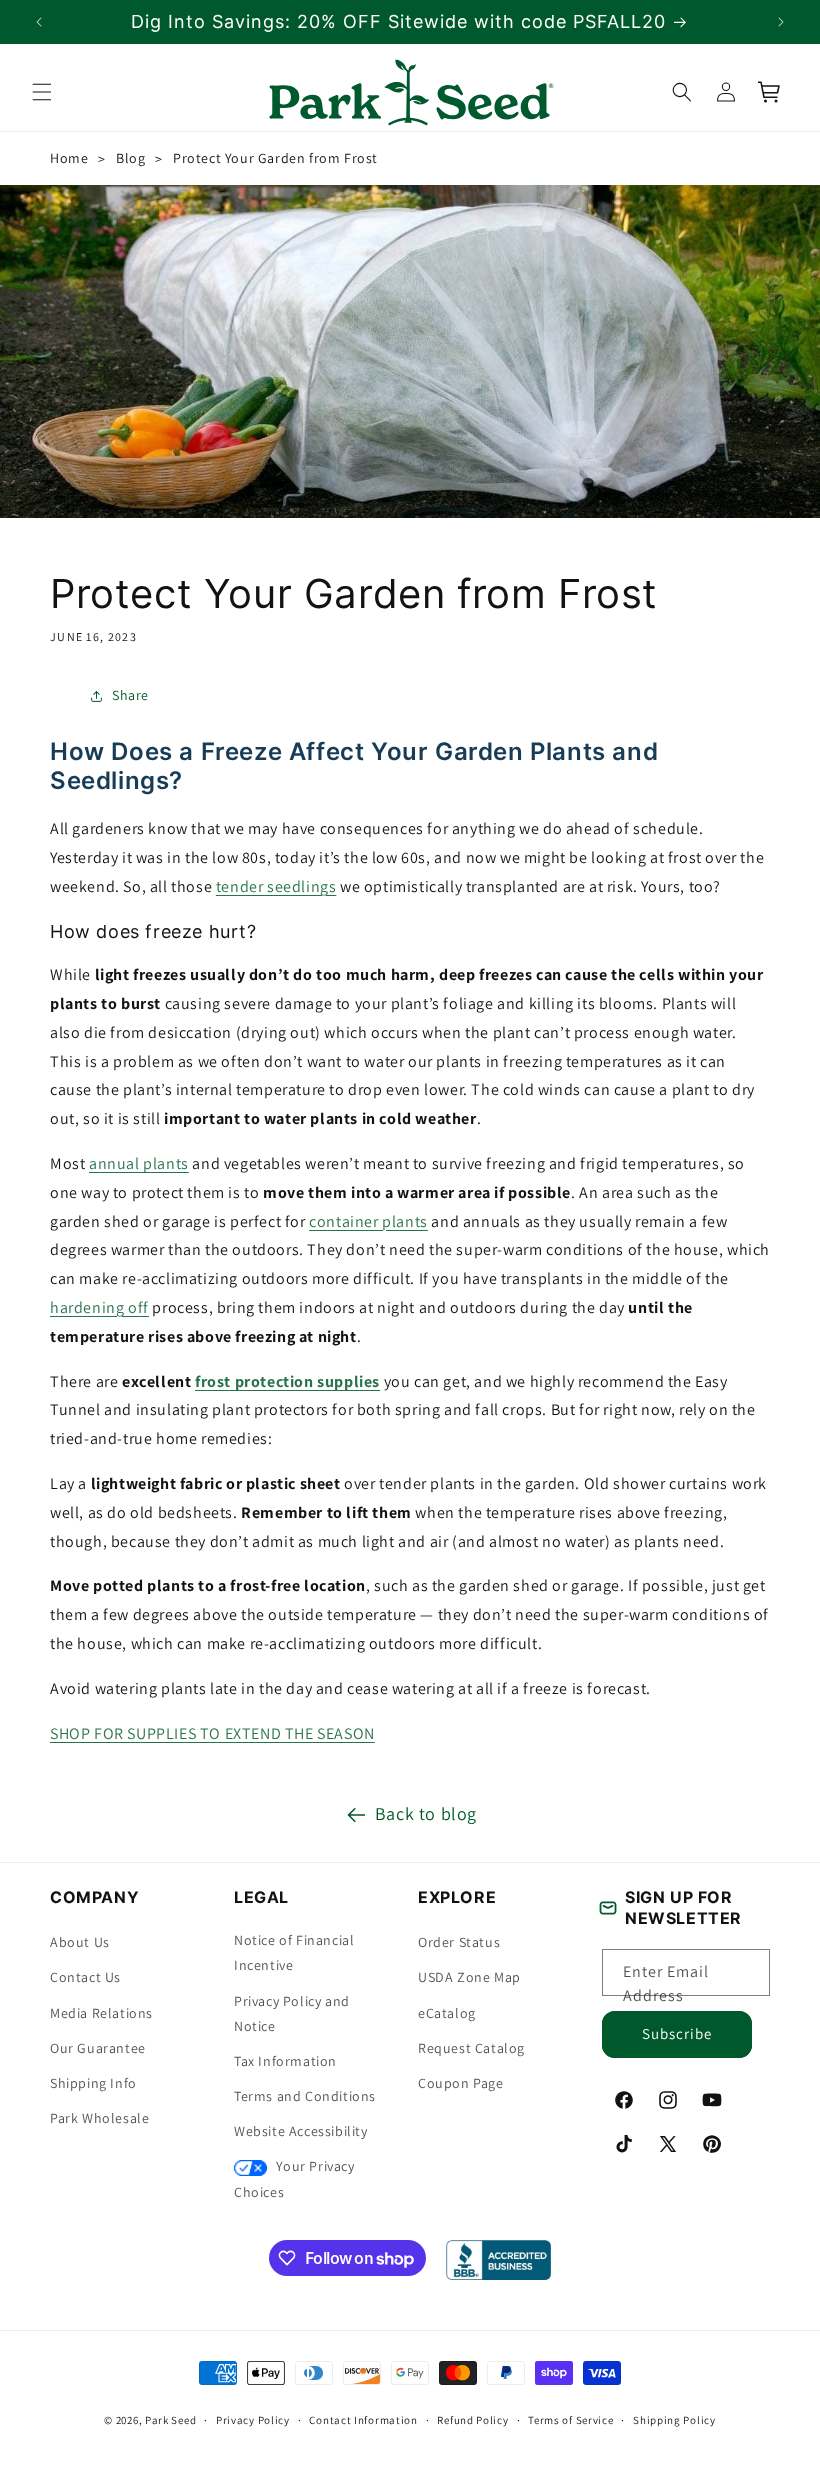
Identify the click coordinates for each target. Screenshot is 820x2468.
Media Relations (101, 2013)
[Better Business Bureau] (498, 2260)
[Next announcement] (781, 22)
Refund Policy (472, 2420)
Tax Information (285, 2061)
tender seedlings (276, 886)
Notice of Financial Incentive (294, 1952)
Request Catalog (471, 2048)
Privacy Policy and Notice (292, 2013)
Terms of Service (570, 2420)
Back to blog (426, 1813)
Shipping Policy (674, 2420)
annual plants (139, 1163)
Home (69, 158)
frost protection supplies (287, 1380)
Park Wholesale (99, 2118)
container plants (368, 1220)
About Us (80, 1942)
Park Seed (170, 2420)
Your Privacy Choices (294, 2178)
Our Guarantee (98, 2048)
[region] (410, 21)
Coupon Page (461, 2083)
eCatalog (447, 2013)
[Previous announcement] (39, 22)
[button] (42, 92)
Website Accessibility (301, 2131)
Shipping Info (93, 2083)
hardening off (99, 1307)
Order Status (459, 1942)
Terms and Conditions (305, 2096)
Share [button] (130, 695)
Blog (130, 158)
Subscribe (677, 2033)
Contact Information (363, 2420)
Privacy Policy (253, 2420)
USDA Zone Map (469, 1977)
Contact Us (85, 1977)
